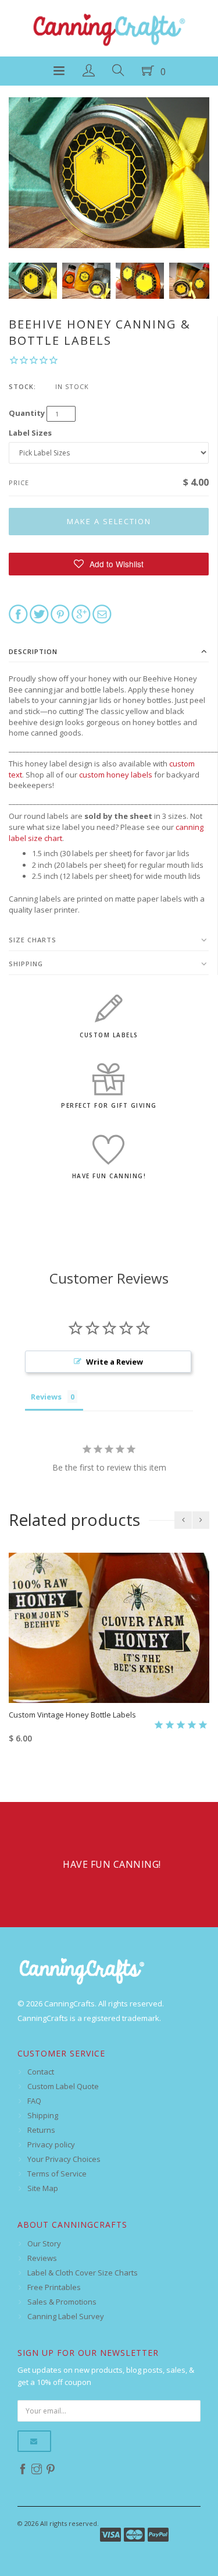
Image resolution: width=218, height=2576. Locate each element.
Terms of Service (57, 2174)
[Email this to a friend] (102, 613)
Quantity (27, 413)
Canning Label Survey (66, 2316)
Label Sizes (30, 433)
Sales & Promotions (62, 2302)
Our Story (44, 2243)
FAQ (34, 2101)
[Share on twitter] (39, 613)
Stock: (22, 386)
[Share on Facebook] (18, 613)
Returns (41, 2130)
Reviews (42, 2258)
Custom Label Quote (63, 2086)
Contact (41, 2072)
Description (33, 651)
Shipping (26, 964)
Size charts (33, 940)
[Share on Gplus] (81, 613)
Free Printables (54, 2287)
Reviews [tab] (46, 1397)
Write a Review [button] (115, 1362)
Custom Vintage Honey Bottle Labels (72, 1715)
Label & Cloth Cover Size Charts (83, 2273)
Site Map (43, 2188)
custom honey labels (116, 775)
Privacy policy (51, 2144)
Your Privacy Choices (64, 2159)
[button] (109, 564)
